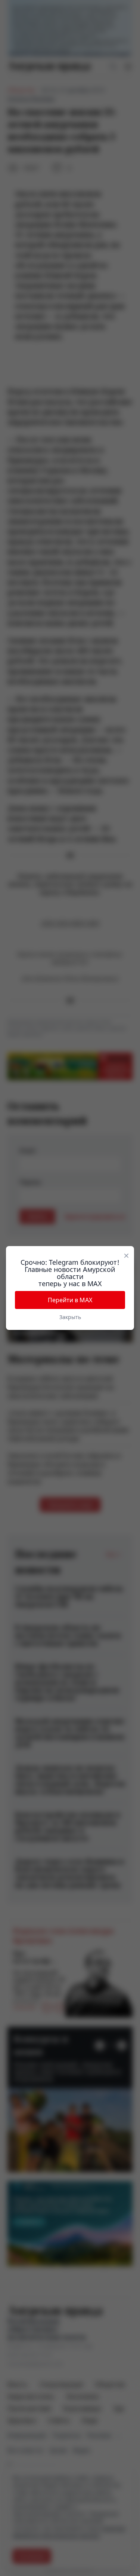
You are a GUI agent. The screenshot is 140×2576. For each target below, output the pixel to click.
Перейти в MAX (70, 1300)
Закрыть (70, 1317)
